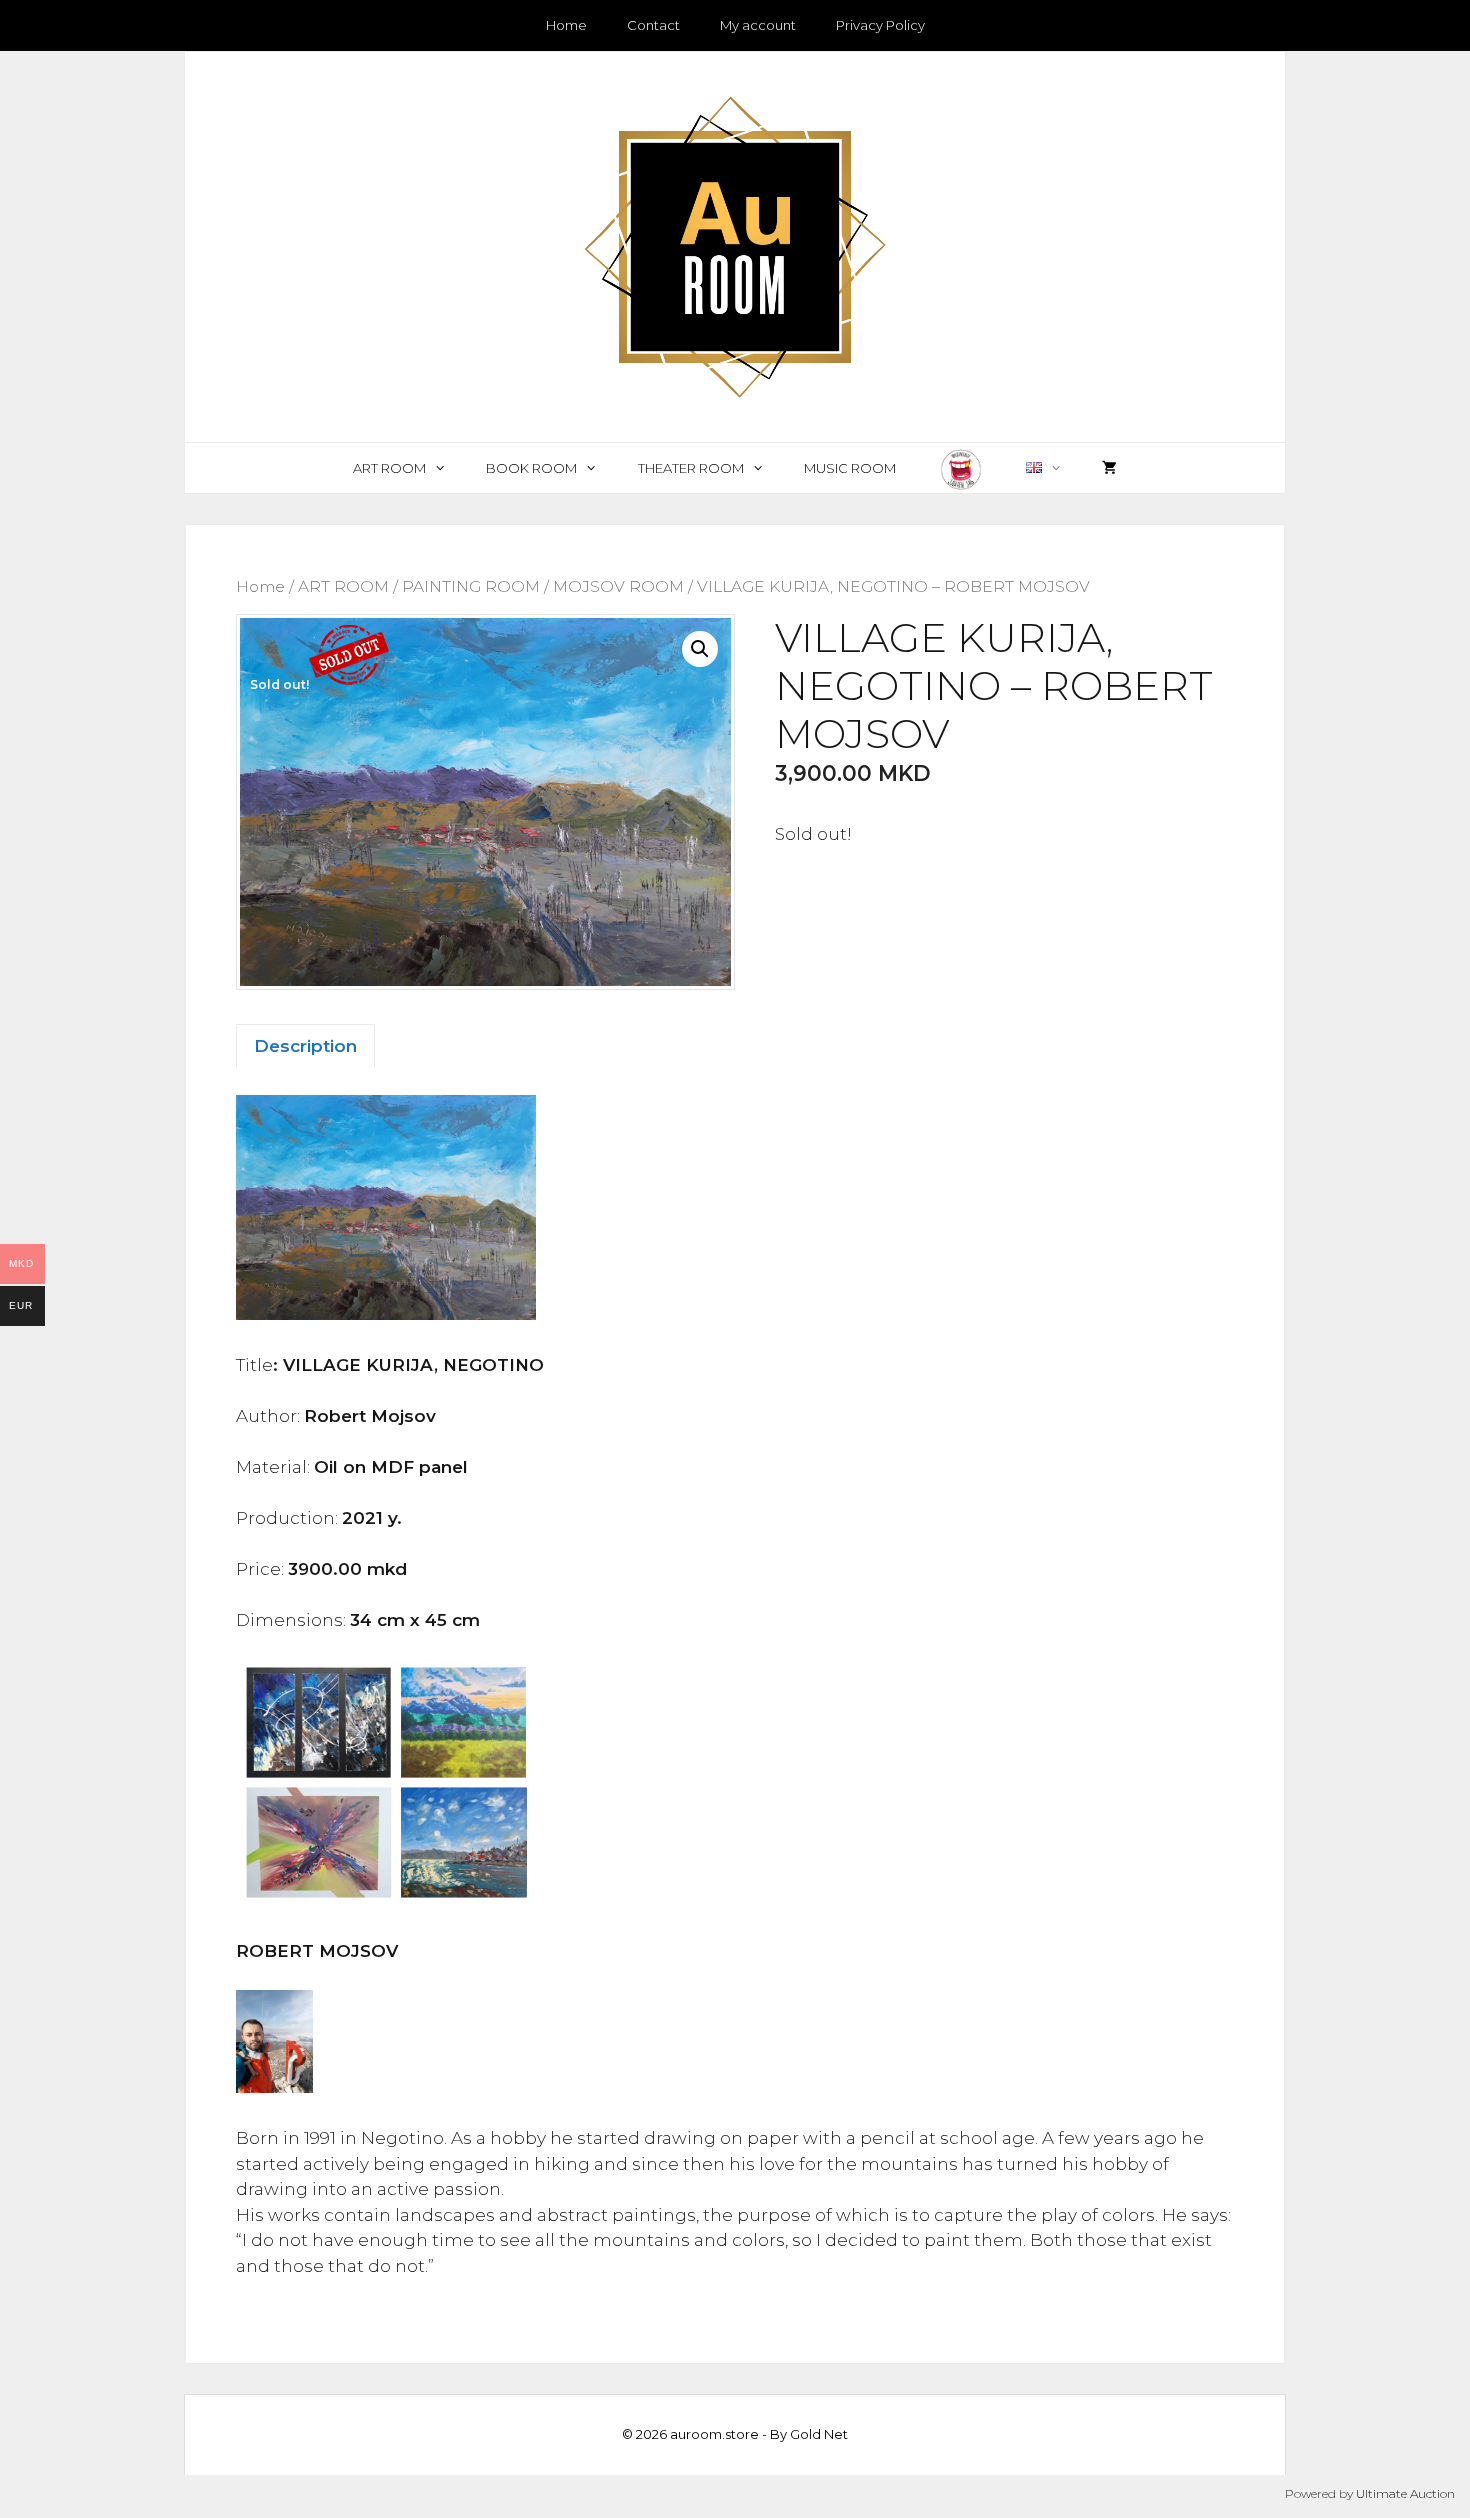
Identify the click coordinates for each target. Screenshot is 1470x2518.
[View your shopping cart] (1109, 468)
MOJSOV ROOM (618, 586)
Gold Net (819, 2434)
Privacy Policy (880, 25)
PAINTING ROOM (471, 586)
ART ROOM (389, 468)
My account (758, 25)
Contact (653, 25)
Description (305, 1046)
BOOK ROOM (531, 468)
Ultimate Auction (1405, 2493)
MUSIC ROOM (850, 468)
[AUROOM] (735, 245)
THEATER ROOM (691, 468)
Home (566, 25)
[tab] (305, 1046)
